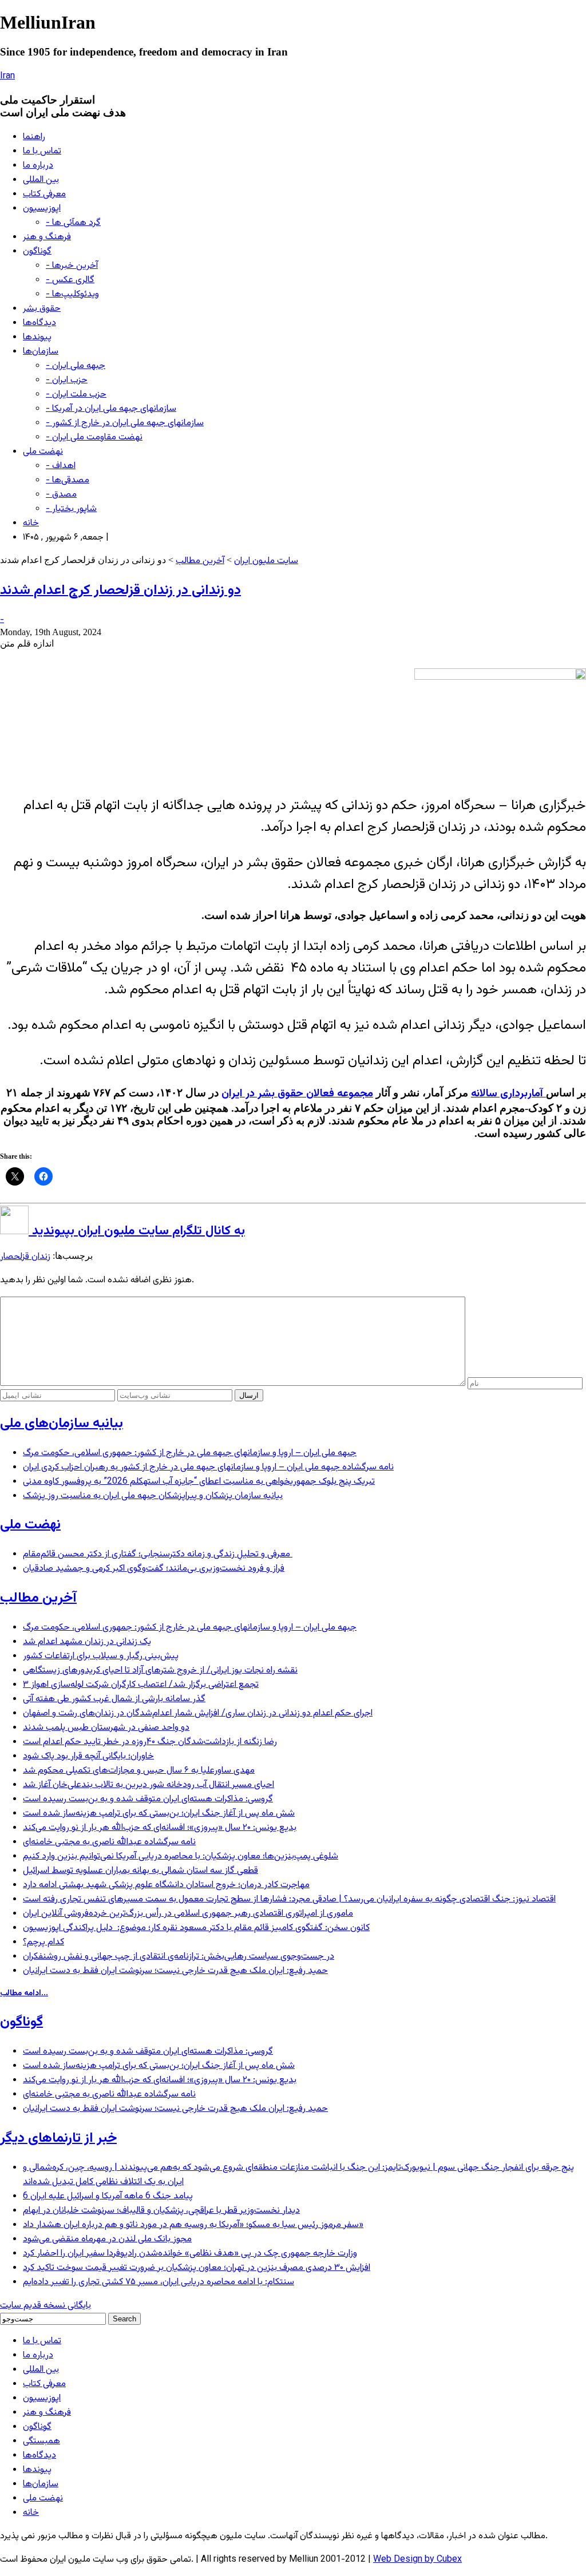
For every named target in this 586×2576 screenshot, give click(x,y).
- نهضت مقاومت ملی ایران (94, 437)
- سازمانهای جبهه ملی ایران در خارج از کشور (125, 423)
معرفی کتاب (44, 194)
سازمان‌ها (41, 352)
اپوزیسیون (42, 209)
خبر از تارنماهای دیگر (58, 2138)
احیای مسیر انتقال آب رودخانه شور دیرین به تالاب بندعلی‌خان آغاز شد (149, 1785)
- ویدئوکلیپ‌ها (72, 294)
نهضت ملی (43, 452)
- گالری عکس (70, 280)
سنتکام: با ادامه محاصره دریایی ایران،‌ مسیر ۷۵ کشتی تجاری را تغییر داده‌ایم (159, 2282)
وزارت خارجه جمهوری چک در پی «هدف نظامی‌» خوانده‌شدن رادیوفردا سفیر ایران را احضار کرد (190, 2254)
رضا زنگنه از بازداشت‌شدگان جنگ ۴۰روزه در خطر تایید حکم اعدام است (150, 1742)
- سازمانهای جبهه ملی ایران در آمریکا (111, 409)
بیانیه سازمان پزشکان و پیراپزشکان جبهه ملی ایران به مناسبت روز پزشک (153, 1496)
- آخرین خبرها (72, 266)
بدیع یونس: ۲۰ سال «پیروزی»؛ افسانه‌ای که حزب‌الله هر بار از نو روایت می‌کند (160, 1828)
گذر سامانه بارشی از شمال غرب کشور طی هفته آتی (114, 1699)
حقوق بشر (42, 309)
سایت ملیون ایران (266, 561)
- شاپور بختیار (71, 509)
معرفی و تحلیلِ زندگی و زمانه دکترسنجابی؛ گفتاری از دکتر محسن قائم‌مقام (158, 1554)
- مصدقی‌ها (68, 480)
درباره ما (38, 166)
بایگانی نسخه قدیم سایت (45, 2306)
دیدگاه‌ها (39, 323)
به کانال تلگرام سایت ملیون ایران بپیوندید (137, 1231)
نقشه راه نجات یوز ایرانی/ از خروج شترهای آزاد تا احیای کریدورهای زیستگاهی (160, 1671)
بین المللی (41, 180)
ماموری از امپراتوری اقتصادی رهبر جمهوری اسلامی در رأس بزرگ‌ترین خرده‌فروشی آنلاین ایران (188, 1914)
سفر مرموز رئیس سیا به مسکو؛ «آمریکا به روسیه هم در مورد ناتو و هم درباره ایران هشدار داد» (193, 2225)
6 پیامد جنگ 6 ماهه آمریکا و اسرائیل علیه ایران (108, 2196)
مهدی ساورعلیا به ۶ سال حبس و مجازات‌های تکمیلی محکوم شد (139, 1771)
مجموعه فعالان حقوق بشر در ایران (297, 1094)
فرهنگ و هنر (47, 237)
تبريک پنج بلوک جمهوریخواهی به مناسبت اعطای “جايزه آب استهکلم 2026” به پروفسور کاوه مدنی (199, 1482)
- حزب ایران (67, 380)
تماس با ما (42, 151)
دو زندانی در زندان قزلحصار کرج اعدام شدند (120, 591)
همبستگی (41, 2441)
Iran (7, 76)
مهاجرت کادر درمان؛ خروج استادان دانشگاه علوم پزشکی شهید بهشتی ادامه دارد (166, 1885)
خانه (31, 523)
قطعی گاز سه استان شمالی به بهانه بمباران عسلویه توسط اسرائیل (140, 1871)
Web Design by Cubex (417, 2560)
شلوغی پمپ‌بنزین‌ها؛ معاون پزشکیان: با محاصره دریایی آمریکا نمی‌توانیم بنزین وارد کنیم (181, 1856)
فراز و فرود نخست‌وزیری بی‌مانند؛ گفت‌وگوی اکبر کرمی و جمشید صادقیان (154, 1569)
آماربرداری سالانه (508, 1094)
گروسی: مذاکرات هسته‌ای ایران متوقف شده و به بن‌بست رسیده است (148, 1799)
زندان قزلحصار (25, 1257)
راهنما (34, 137)
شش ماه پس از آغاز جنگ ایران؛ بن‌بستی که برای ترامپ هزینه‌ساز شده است (159, 1814)
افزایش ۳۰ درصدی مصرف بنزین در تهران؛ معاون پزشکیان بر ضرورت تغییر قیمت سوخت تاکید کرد (197, 2268)
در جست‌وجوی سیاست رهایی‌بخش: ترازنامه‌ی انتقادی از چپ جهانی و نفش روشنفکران (179, 1957)
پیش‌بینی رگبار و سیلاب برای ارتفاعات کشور (101, 1656)
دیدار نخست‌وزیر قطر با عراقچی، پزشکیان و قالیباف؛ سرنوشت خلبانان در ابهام (161, 2211)
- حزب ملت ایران (76, 395)
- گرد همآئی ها (73, 223)
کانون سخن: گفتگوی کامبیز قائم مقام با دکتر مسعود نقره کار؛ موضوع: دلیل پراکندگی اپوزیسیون (196, 1928)
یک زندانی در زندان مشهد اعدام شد (87, 1642)
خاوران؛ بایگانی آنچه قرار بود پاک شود (88, 1756)
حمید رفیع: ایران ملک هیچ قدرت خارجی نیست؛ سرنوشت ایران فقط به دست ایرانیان (175, 1971)
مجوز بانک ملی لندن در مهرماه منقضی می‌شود (107, 2239)
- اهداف (61, 466)
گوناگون (37, 251)
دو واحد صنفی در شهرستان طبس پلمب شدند (106, 1728)
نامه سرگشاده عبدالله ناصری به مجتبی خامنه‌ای (109, 1842)
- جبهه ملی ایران (76, 366)
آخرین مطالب (200, 561)
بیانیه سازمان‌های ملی (62, 1424)
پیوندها (37, 337)
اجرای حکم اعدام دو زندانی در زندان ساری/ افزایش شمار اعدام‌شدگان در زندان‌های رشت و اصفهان (198, 1713)
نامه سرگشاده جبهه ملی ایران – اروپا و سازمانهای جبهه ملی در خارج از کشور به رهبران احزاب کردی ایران (208, 1467)
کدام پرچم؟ (43, 1942)
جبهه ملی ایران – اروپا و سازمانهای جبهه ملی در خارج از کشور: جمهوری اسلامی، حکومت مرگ (190, 1453)
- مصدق (61, 495)
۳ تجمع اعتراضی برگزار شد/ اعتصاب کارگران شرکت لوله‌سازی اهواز (141, 1685)
